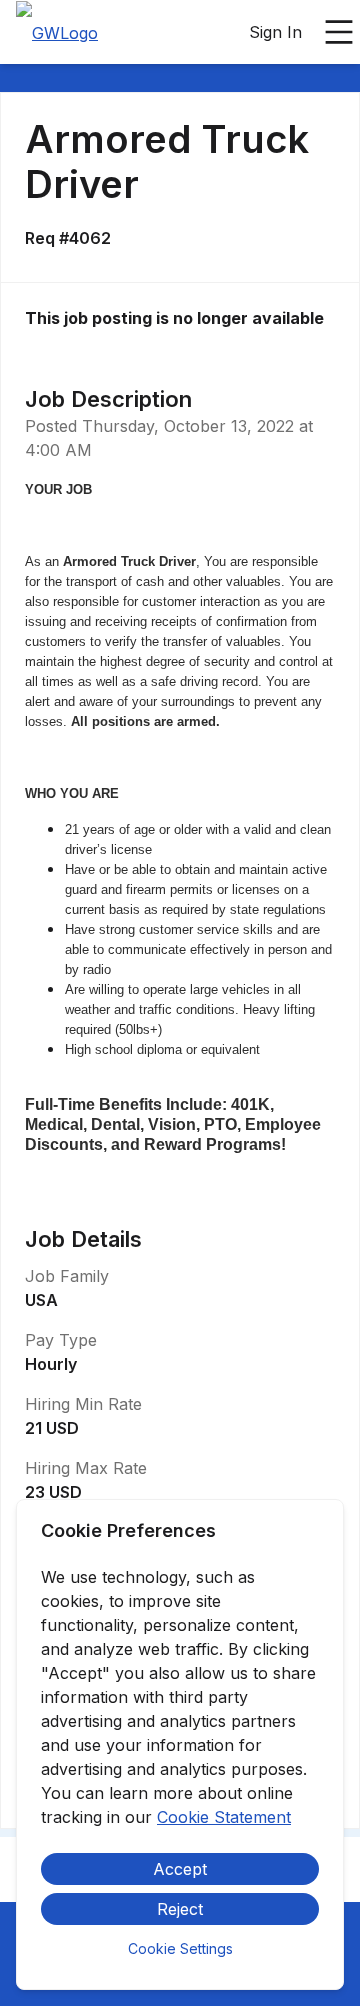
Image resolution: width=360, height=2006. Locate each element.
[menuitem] (57, 33)
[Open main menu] (339, 32)
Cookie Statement (224, 1817)
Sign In (275, 32)
